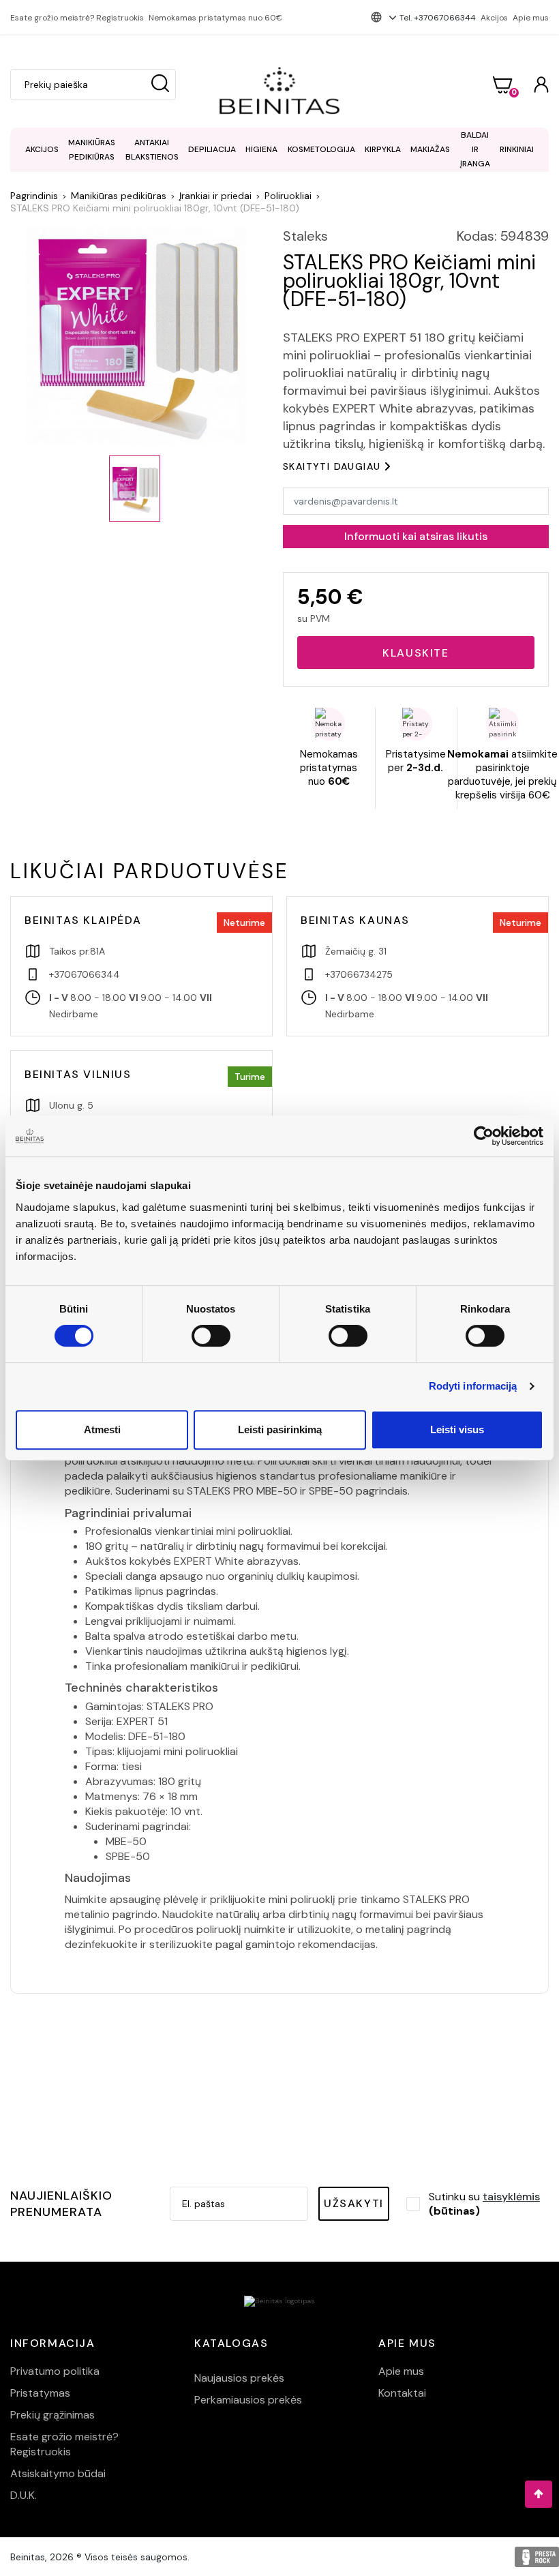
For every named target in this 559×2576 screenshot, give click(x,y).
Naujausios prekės (239, 2378)
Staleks (305, 236)
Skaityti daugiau (332, 466)
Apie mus (531, 18)
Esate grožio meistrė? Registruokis (77, 18)
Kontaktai (402, 2393)
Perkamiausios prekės (248, 2400)
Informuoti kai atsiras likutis (416, 536)
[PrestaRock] (537, 2557)
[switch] (211, 1336)
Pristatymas (40, 2393)
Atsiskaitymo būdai (58, 2473)
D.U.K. (24, 2495)
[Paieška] (160, 85)
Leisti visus (457, 1429)
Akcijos (494, 18)
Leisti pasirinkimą (280, 1429)
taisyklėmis (511, 2197)
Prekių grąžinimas (52, 2415)
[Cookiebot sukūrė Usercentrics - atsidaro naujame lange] (484, 1136)
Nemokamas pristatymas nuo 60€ (215, 18)
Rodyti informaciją (473, 1386)
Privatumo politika (55, 2371)
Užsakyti (354, 2203)
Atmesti (102, 1429)
